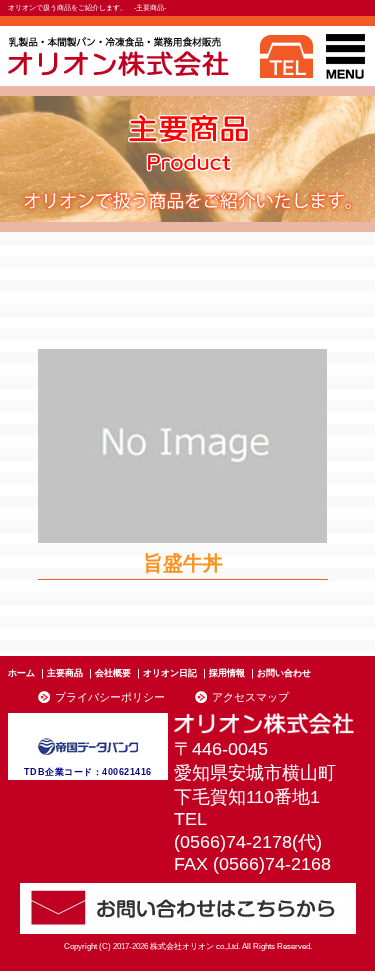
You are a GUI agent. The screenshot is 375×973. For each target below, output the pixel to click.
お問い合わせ (284, 673)
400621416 (127, 772)
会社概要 (113, 673)
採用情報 (227, 673)
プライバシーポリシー (110, 697)
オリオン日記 (170, 673)
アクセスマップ (250, 697)
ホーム (21, 673)
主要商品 (65, 673)
